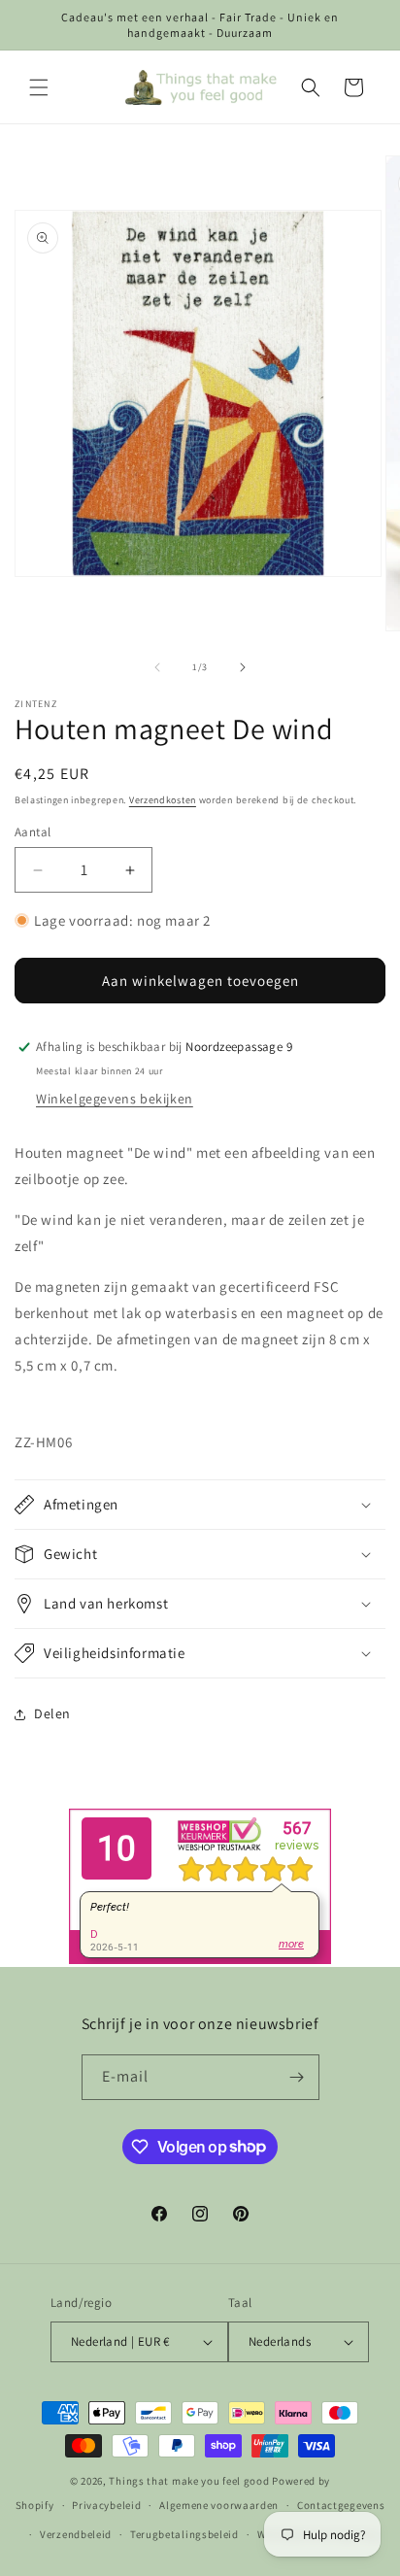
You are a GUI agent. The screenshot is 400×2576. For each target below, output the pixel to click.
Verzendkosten (163, 800)
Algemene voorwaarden (219, 2505)
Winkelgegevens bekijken (115, 1099)
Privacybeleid (106, 2505)
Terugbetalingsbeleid (184, 2534)
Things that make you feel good (189, 2481)
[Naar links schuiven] (157, 667)
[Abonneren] (297, 2077)
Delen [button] (52, 1713)
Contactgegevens (341, 2505)
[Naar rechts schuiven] (243, 667)
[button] (39, 87)
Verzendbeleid (76, 2534)
